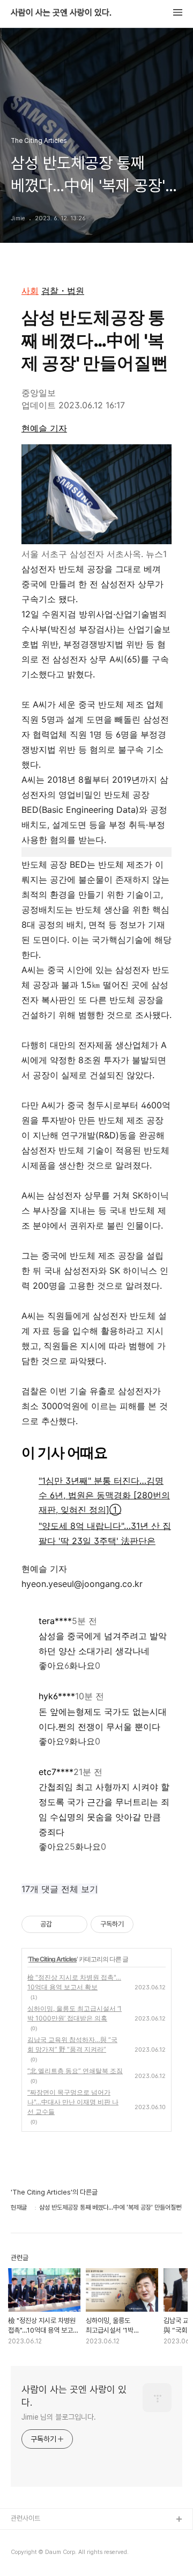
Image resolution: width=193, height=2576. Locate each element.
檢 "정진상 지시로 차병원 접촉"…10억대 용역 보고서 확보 (74, 1982)
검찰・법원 (63, 291)
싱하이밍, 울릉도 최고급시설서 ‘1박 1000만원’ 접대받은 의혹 (75, 2013)
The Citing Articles (53, 1959)
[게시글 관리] (75, 1924)
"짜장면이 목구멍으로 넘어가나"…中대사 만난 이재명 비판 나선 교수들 (73, 2102)
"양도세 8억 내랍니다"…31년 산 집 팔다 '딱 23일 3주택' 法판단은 (105, 1533)
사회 (30, 291)
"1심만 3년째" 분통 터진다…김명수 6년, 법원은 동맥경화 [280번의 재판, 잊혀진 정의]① (104, 1495)
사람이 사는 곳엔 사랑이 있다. (61, 13)
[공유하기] (62, 1924)
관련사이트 (25, 2518)
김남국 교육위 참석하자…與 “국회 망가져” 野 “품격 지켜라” (72, 2044)
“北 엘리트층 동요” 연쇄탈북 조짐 (75, 2071)
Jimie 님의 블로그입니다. (58, 2417)
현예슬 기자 (44, 428)
